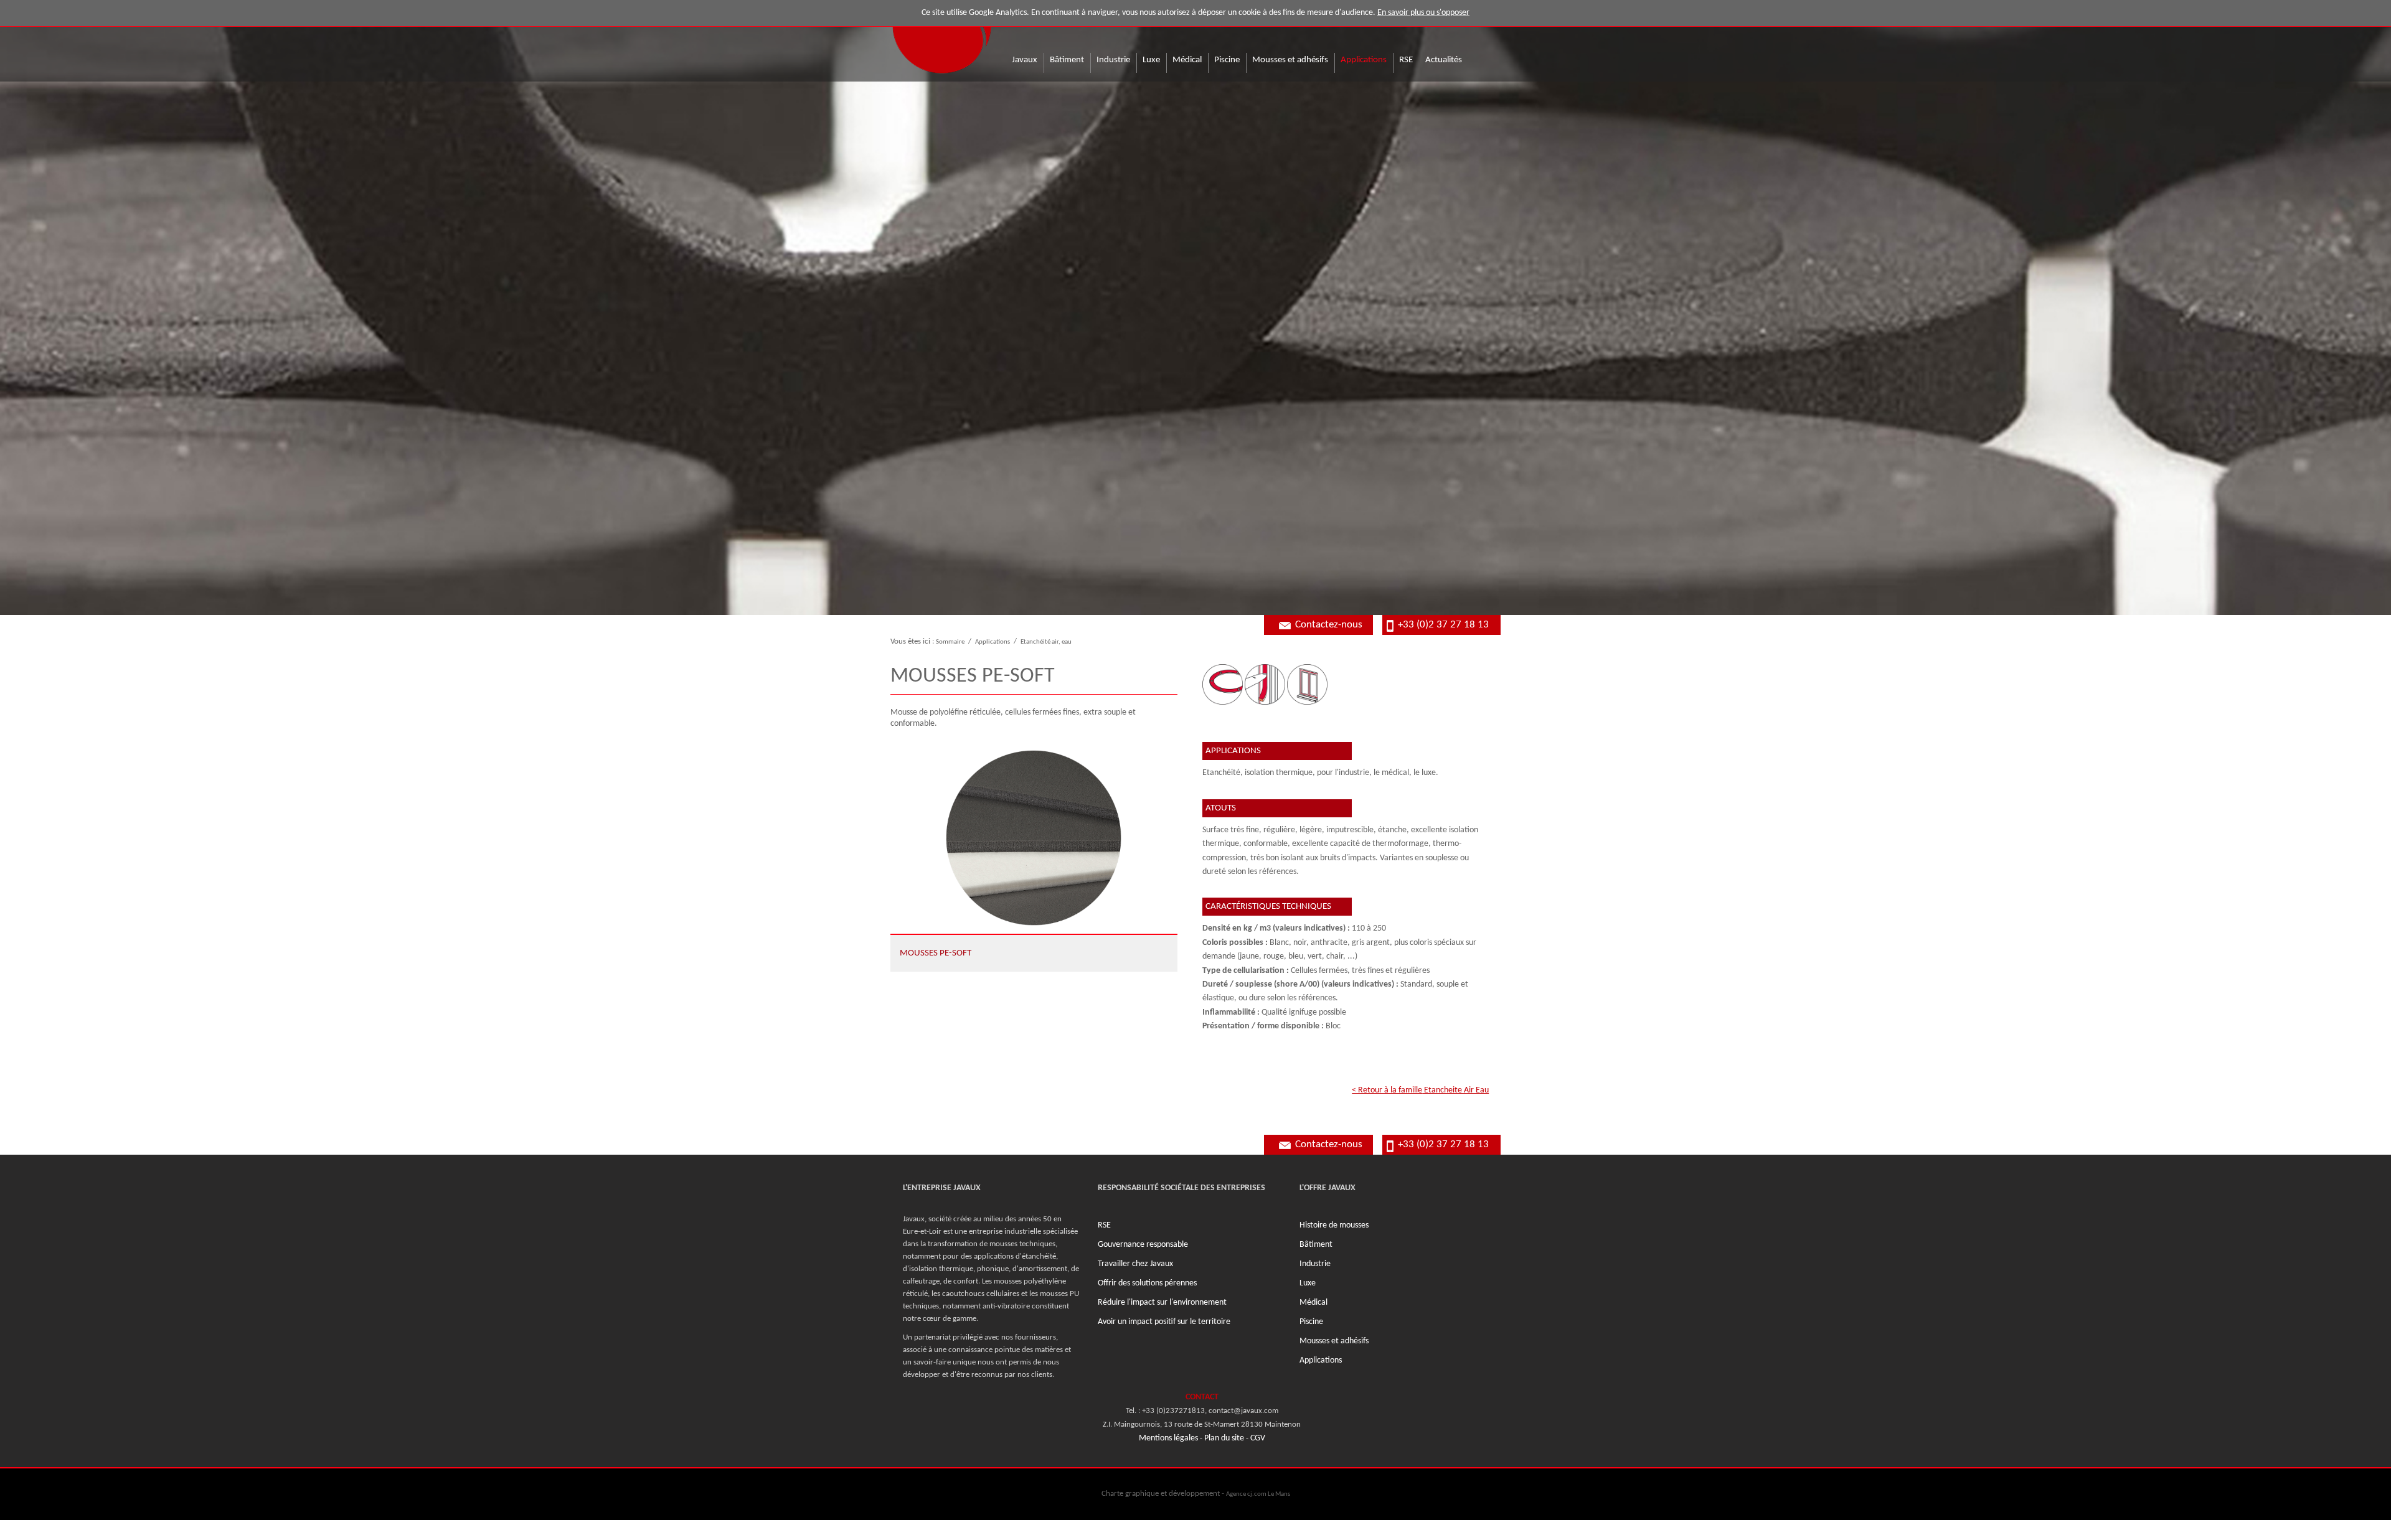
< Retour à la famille (1420, 1090)
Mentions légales (1168, 1438)
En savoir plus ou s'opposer (1423, 13)
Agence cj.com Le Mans (1258, 1494)
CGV (1258, 1438)
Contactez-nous (1329, 625)
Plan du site (1224, 1438)
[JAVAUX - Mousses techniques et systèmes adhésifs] (942, 38)
